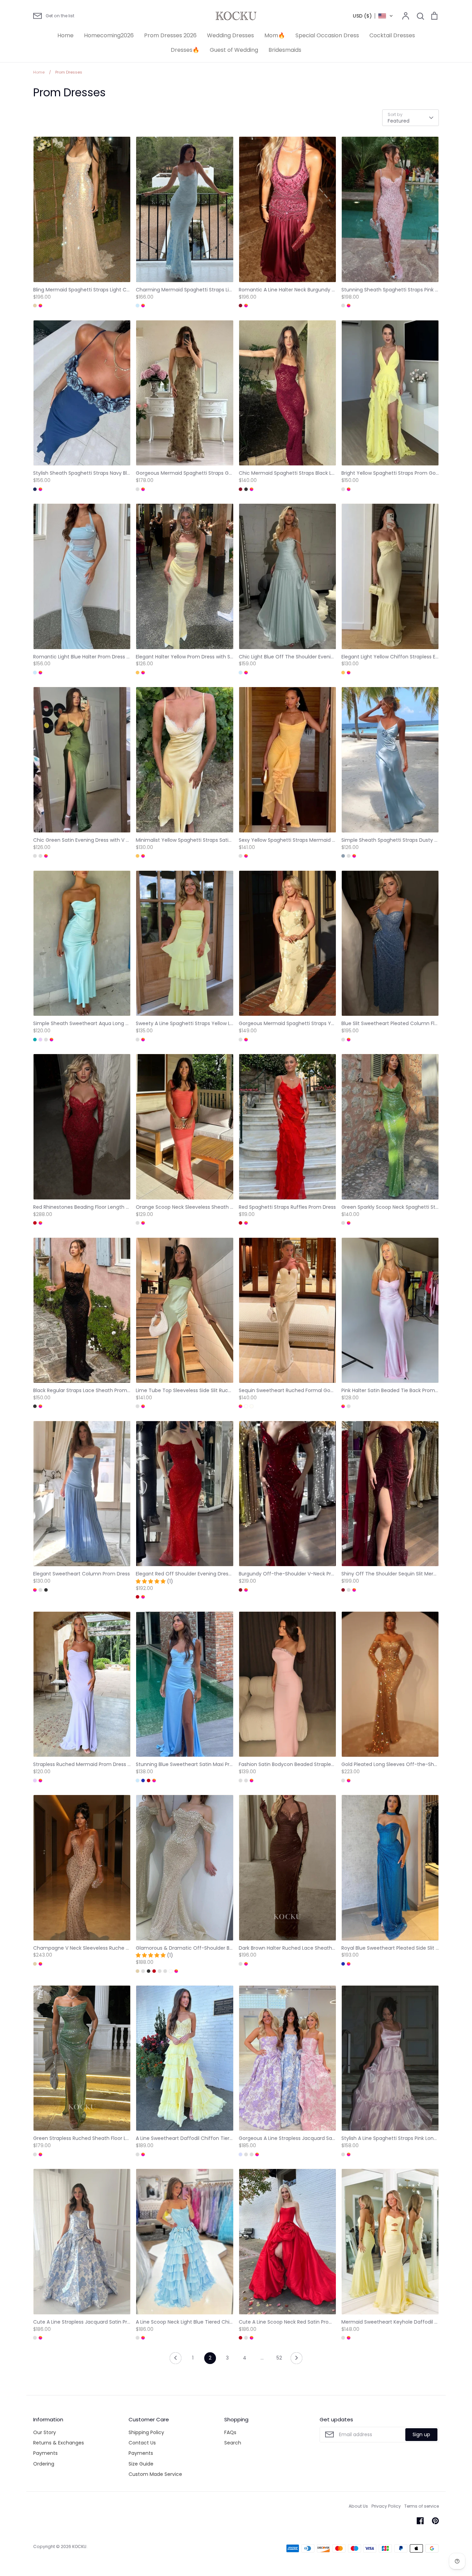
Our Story (45, 2432)
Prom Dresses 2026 (170, 35)
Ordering (44, 2464)
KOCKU (79, 2546)
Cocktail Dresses (392, 35)
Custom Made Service (155, 2474)
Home (65, 35)
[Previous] (176, 2360)
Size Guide (141, 2464)
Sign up (421, 2434)
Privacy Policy (386, 2506)
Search (233, 2443)
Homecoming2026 (109, 35)
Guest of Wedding (234, 50)
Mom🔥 (275, 35)
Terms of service (422, 2506)
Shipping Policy (146, 2432)
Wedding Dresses (230, 35)
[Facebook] (420, 2521)
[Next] (296, 2360)
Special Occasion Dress (327, 35)
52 (279, 2358)
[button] (373, 16)
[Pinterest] (435, 2521)
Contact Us (142, 2443)
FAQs (230, 2432)
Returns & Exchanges (59, 2443)
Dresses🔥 (185, 50)
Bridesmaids (285, 50)
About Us (358, 2506)
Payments (45, 2453)
